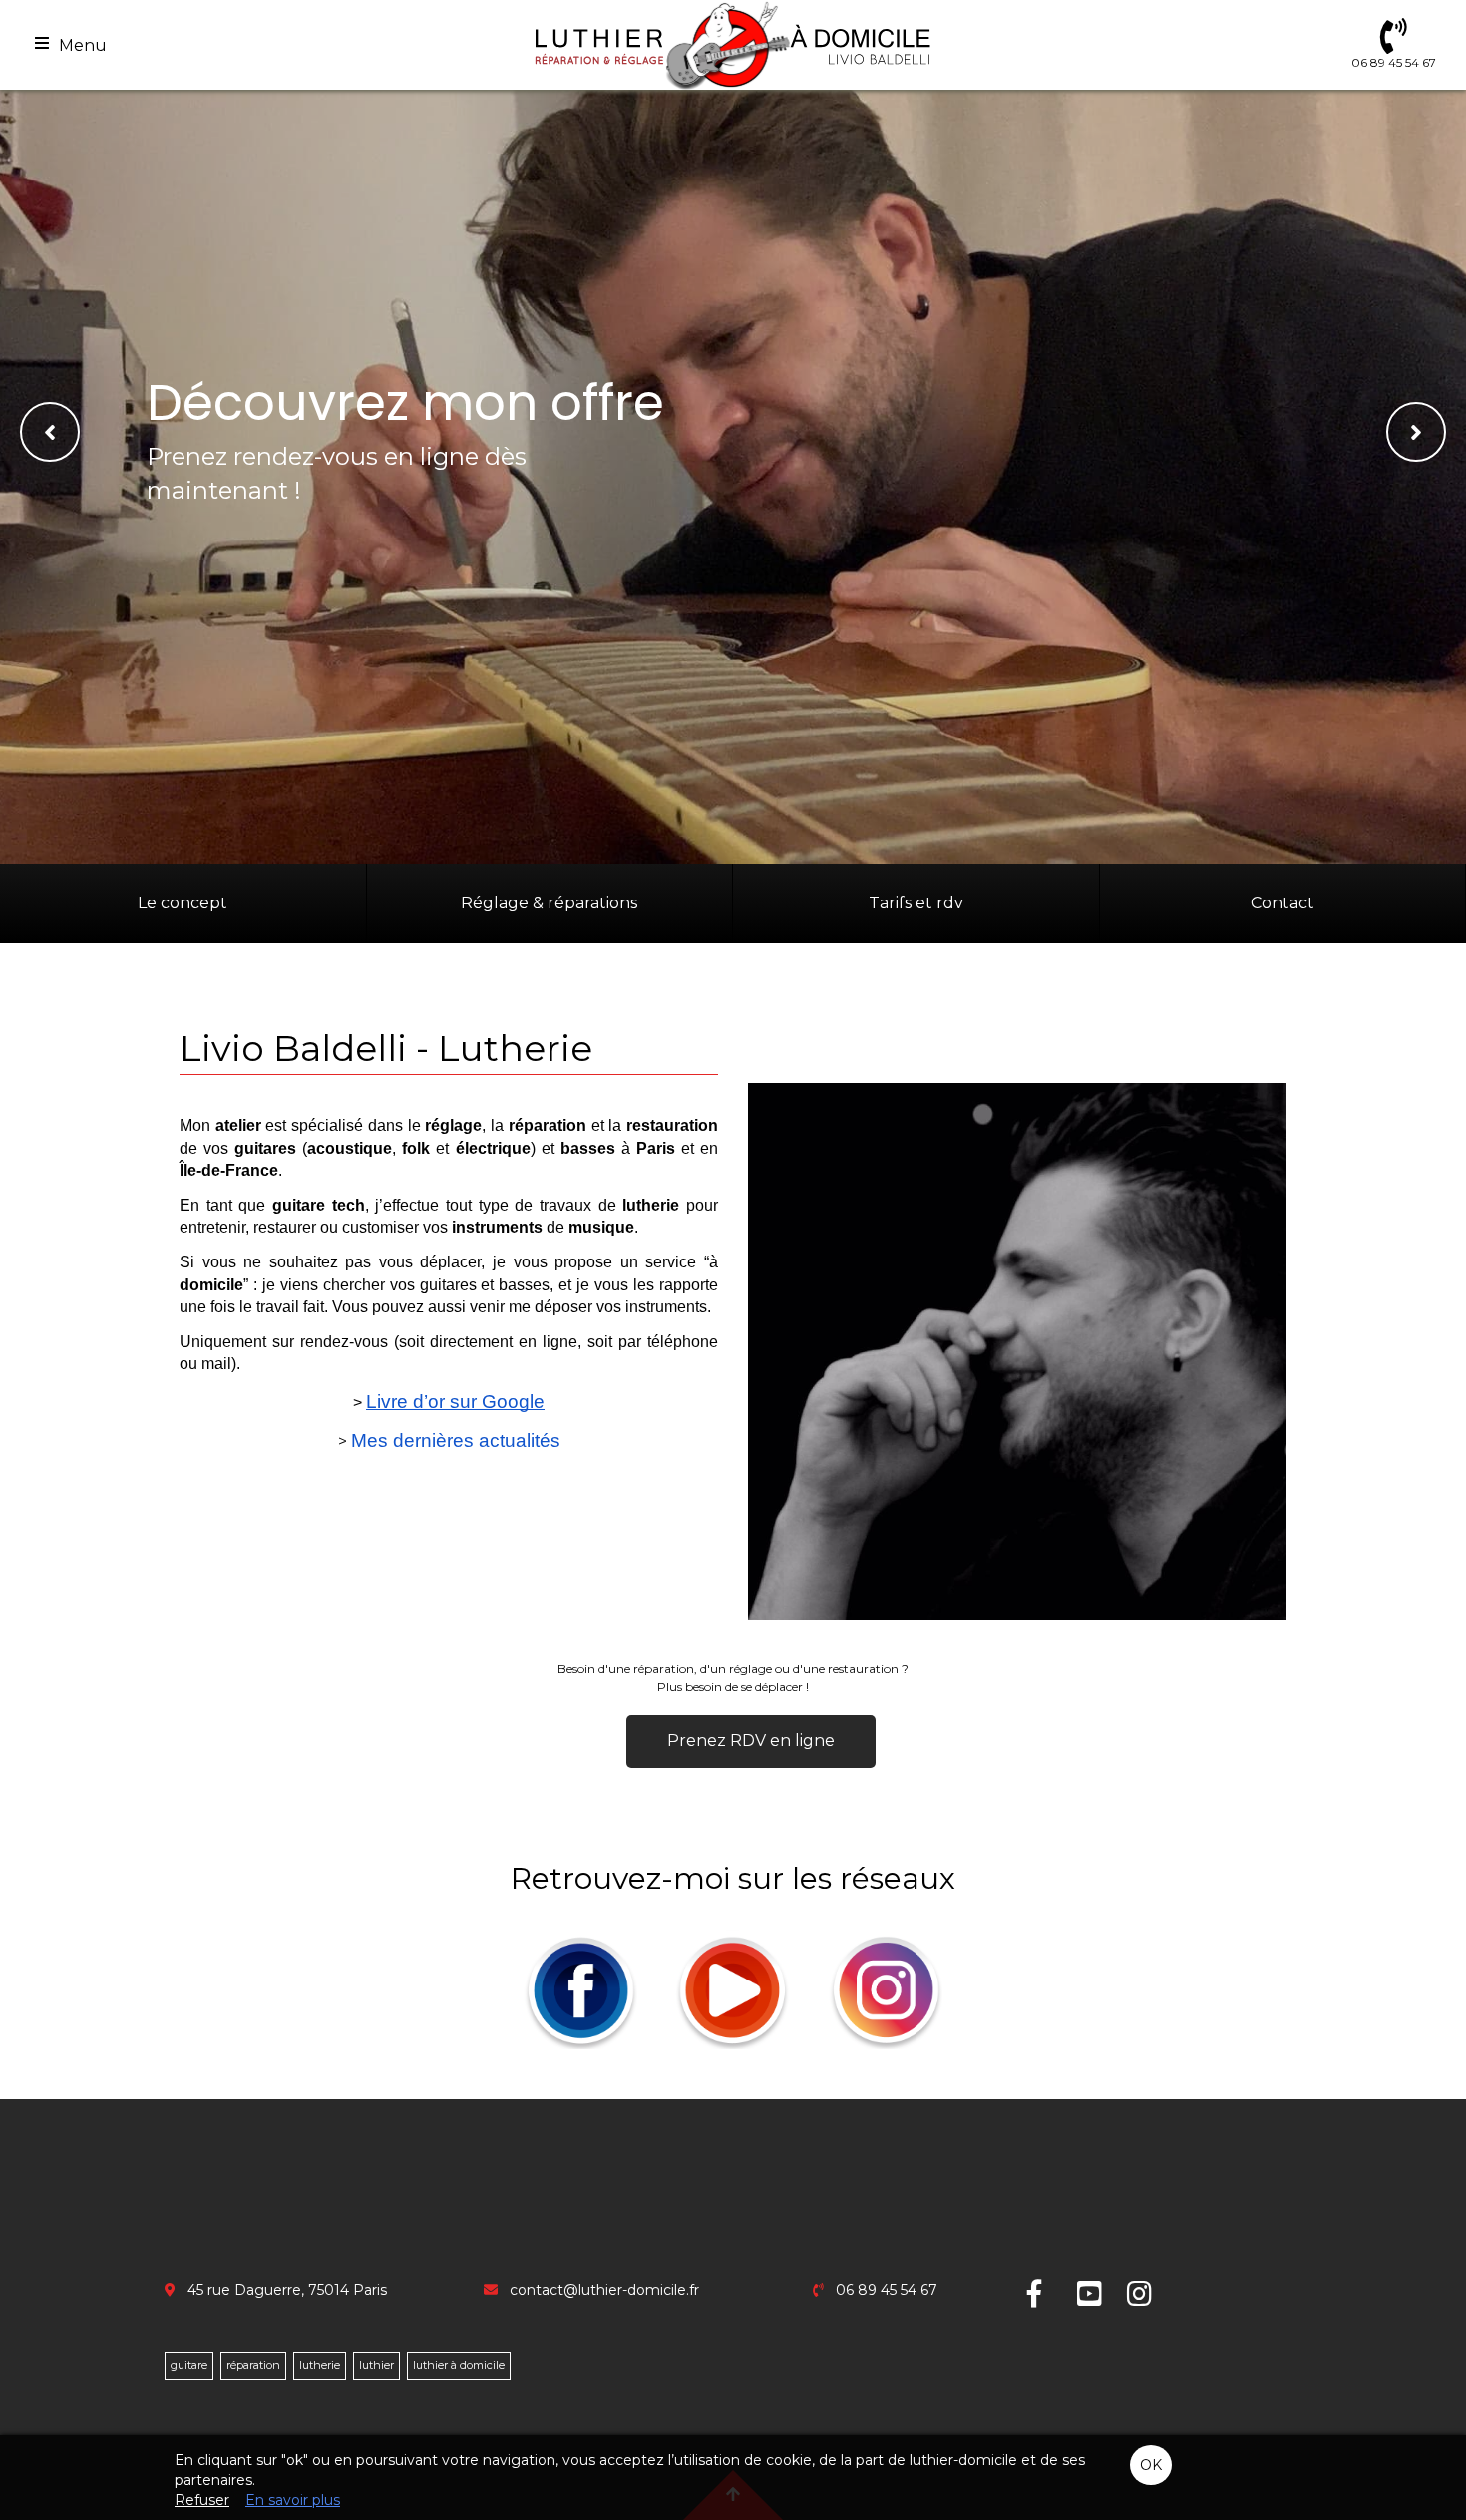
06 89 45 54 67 (887, 2290)
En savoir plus (293, 2500)
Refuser (202, 2500)
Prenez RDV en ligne (751, 1741)
